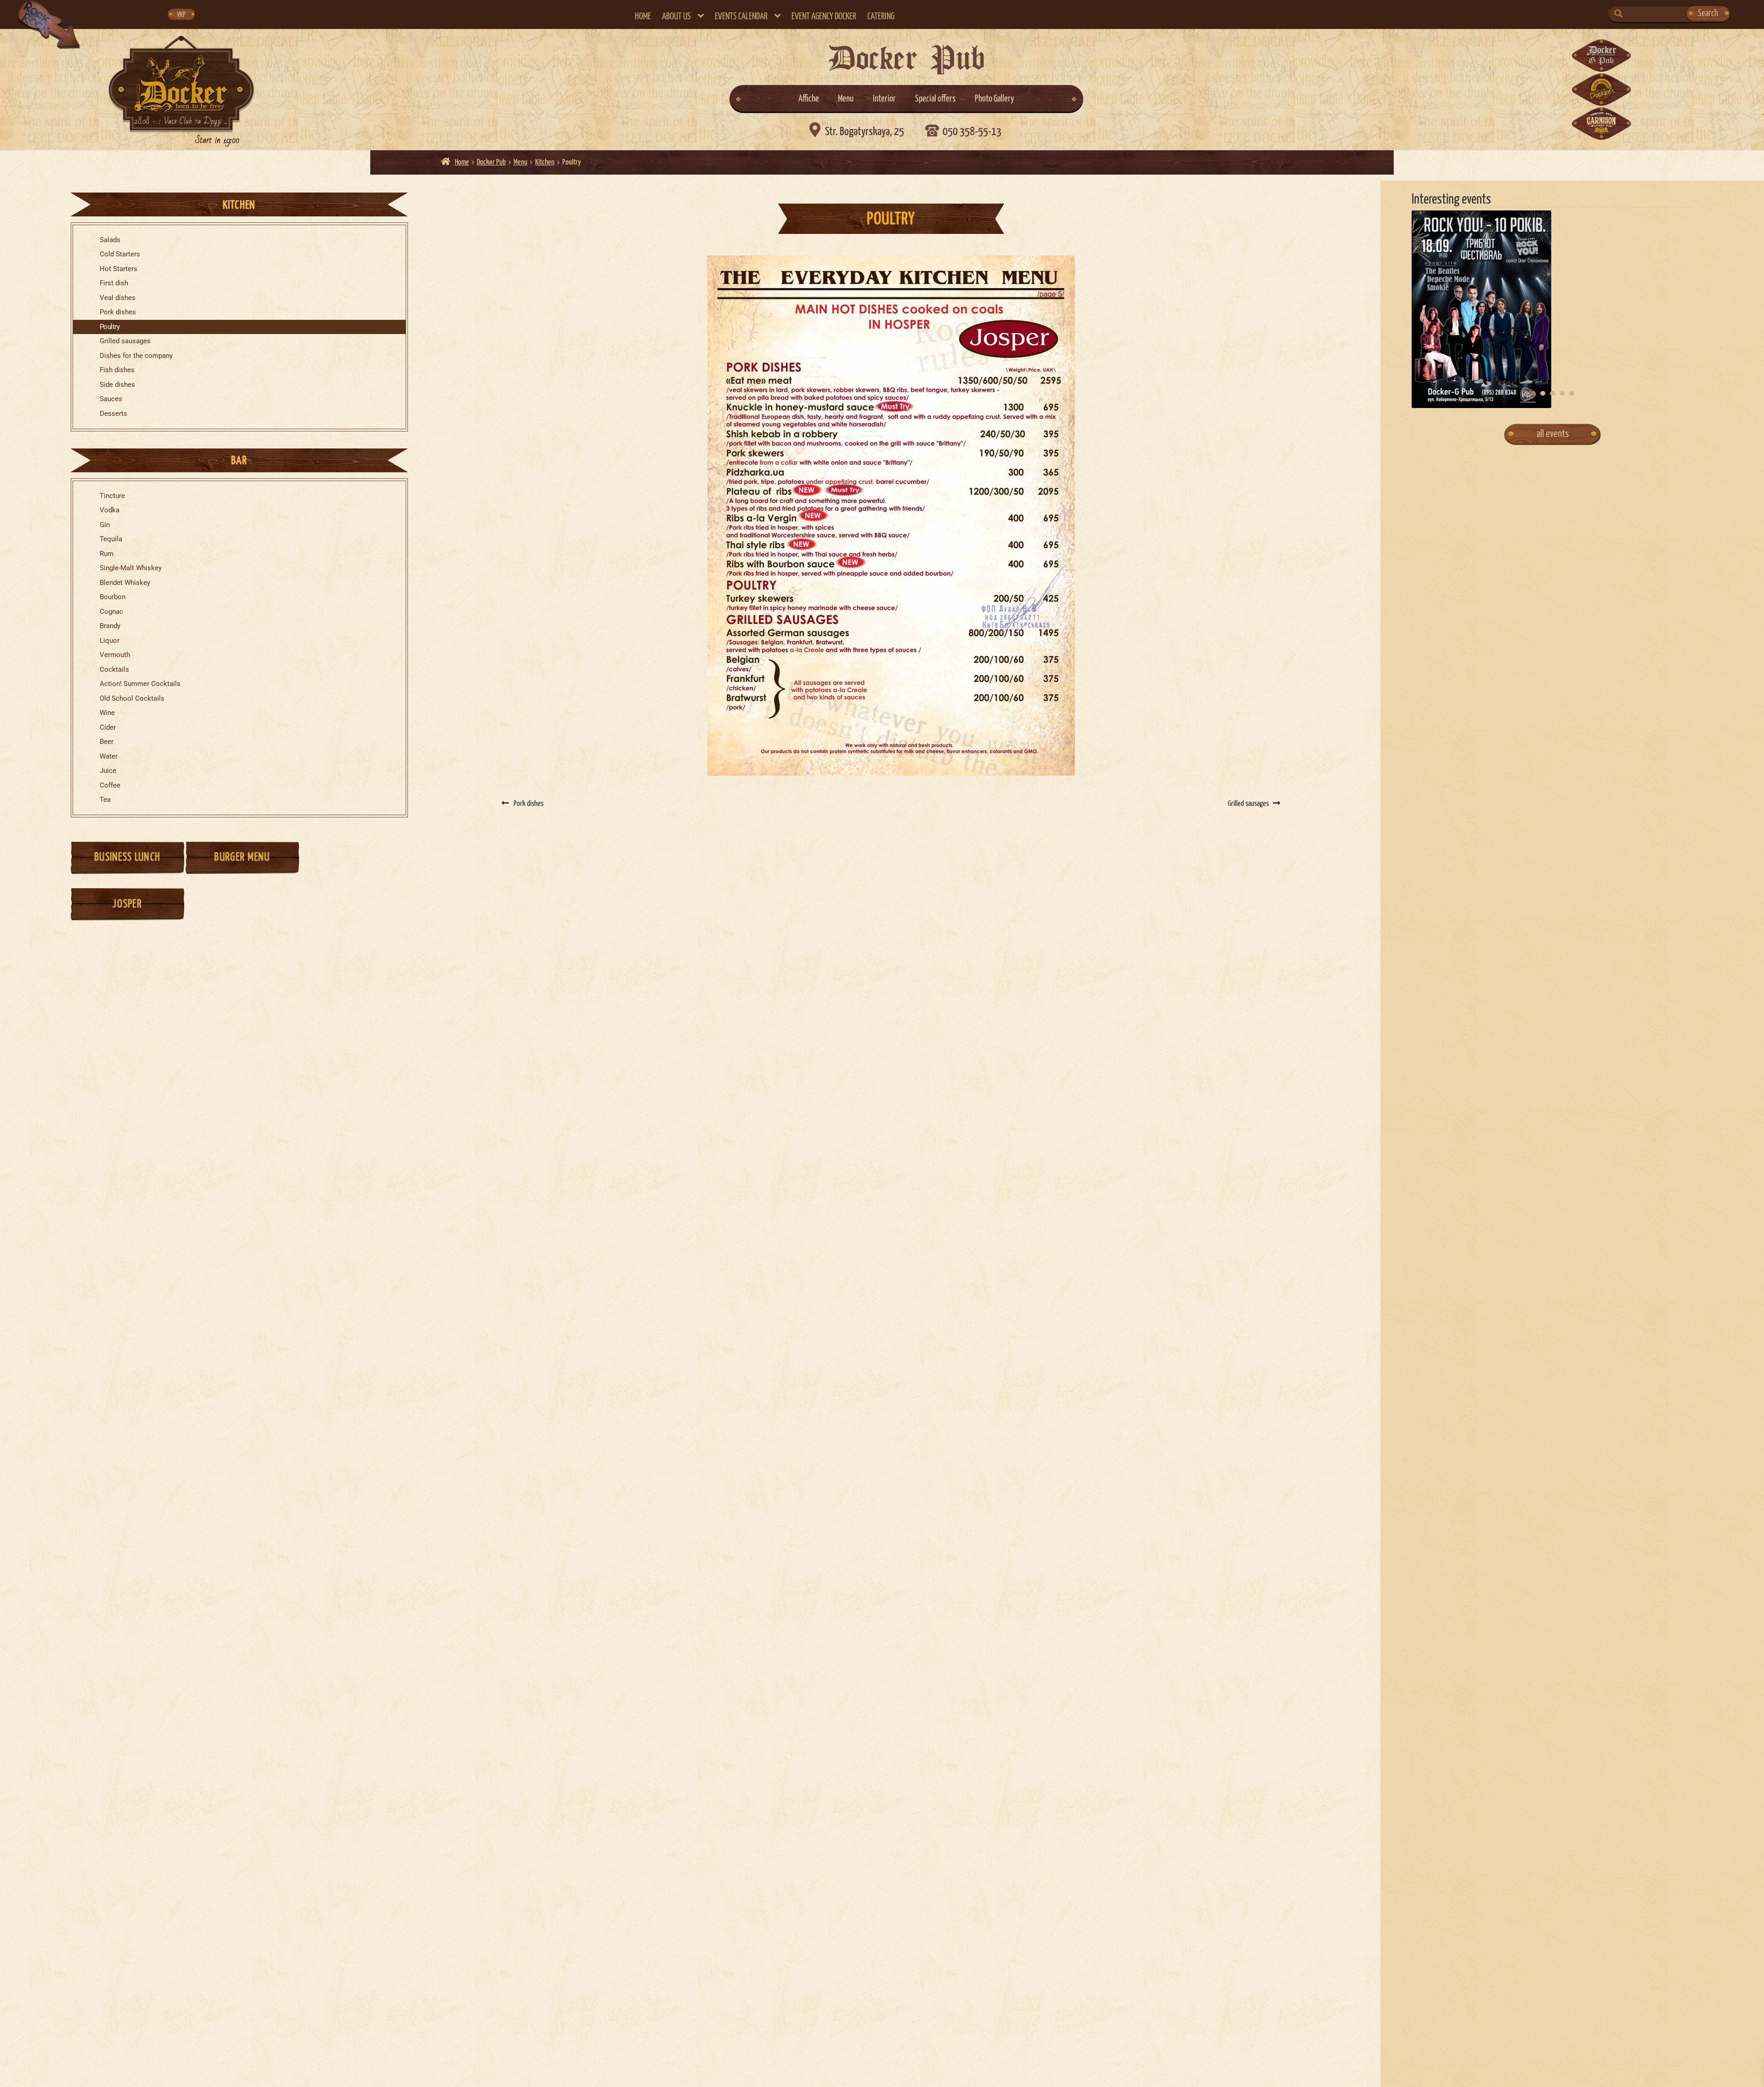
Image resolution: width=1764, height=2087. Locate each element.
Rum (107, 554)
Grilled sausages (125, 341)
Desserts (113, 414)
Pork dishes (118, 312)
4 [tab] (1562, 393)
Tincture (112, 496)
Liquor (110, 641)
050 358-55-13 (972, 132)
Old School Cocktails (132, 699)
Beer (107, 742)
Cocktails (114, 670)
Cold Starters (120, 254)
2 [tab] (1543, 393)
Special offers (935, 99)
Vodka (110, 510)
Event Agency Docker (824, 17)
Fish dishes (117, 370)
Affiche (809, 99)
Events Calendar (741, 17)
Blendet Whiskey (125, 583)
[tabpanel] (1553, 309)
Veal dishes (118, 298)
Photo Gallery (995, 99)
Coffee (110, 785)
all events (1553, 434)
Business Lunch (127, 857)
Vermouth (115, 655)
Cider (108, 728)
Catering (881, 17)
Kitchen (545, 162)
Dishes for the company (136, 356)
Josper (127, 904)
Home (643, 17)
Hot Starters (119, 269)
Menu (846, 99)
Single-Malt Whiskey (131, 568)
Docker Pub (491, 162)
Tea (105, 800)
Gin (105, 525)
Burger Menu (242, 857)
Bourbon (113, 597)
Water (109, 757)
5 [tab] (1572, 393)
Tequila (111, 539)
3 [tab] (1552, 393)
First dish (114, 283)
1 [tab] (1533, 393)
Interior (884, 99)
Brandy (110, 626)
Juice (108, 771)
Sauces (111, 399)
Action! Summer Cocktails (140, 684)
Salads (110, 240)
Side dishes (117, 385)
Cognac (111, 612)
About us (676, 17)
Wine (107, 713)
